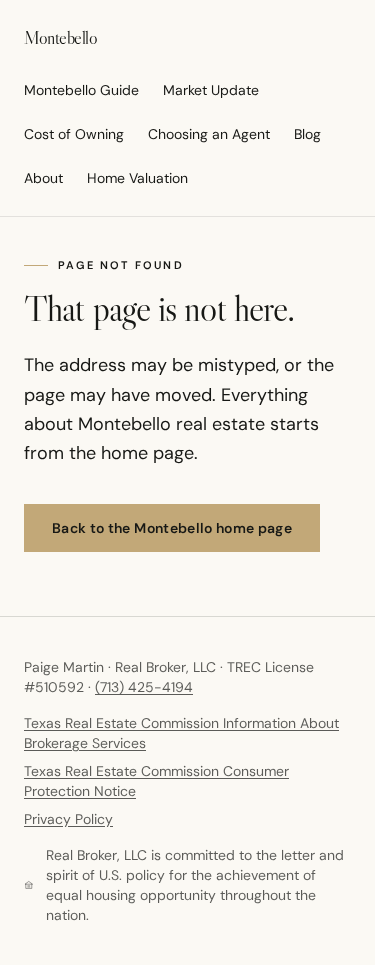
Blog (307, 134)
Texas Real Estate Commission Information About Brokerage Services (181, 733)
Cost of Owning (74, 134)
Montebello (61, 38)
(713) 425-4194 (144, 687)
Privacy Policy (68, 819)
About (43, 178)
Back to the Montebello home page (172, 528)
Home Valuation (137, 178)
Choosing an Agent (209, 134)
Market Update (211, 90)
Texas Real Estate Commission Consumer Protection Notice (156, 781)
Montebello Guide (81, 90)
